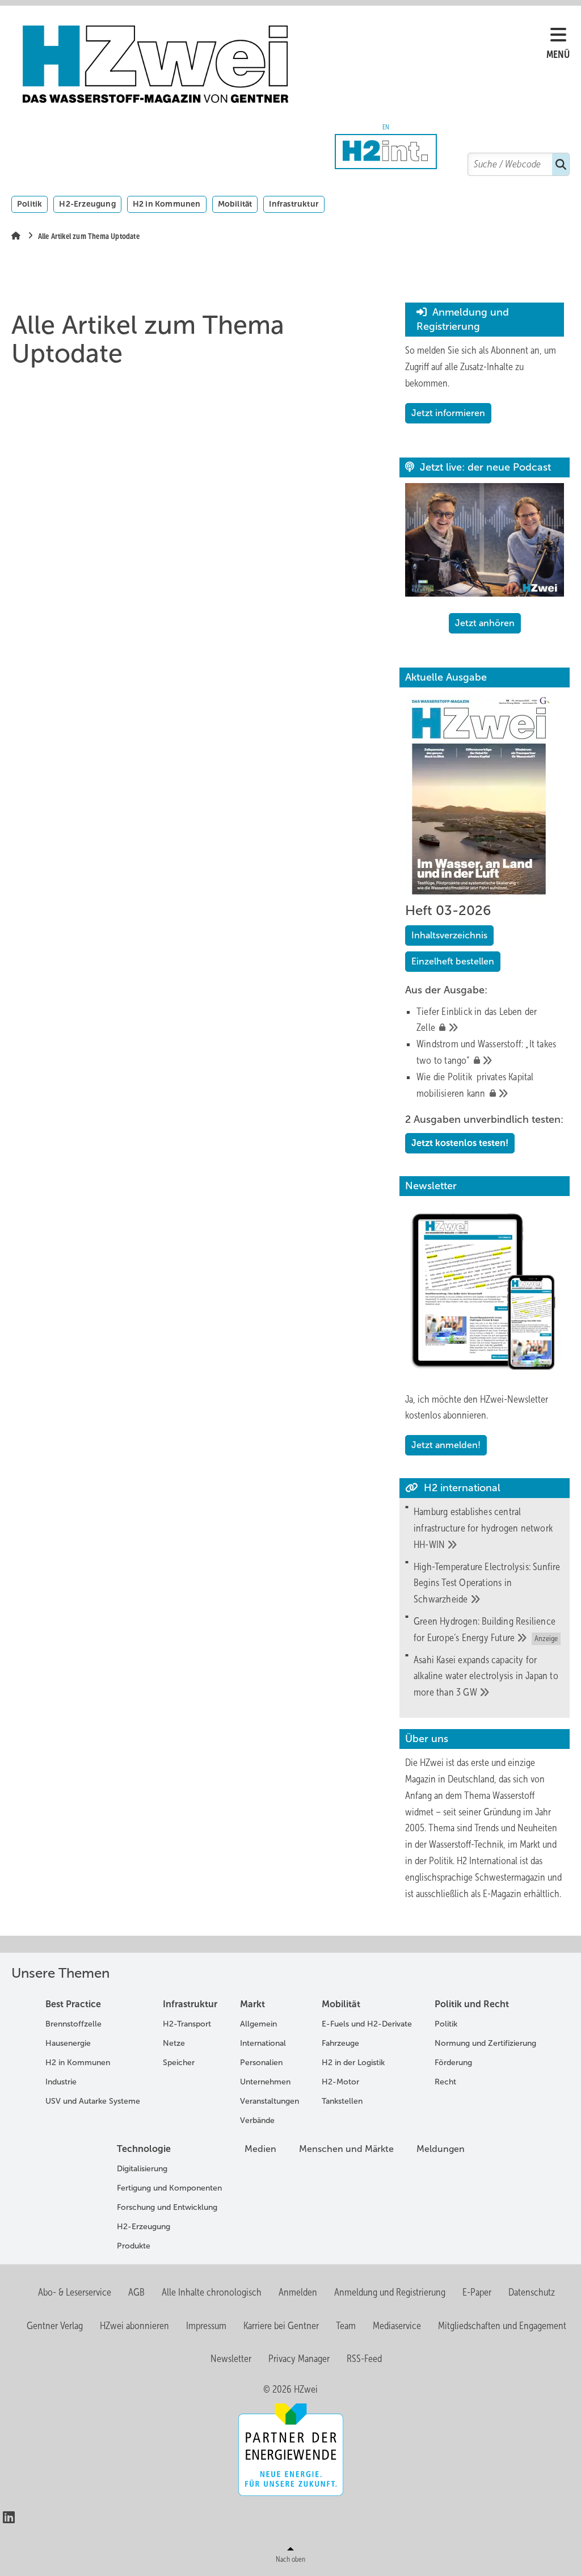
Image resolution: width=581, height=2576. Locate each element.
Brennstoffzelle (73, 2024)
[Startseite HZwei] (285, 64)
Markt (252, 2004)
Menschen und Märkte (346, 2149)
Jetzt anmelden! (446, 1445)
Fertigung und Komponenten (169, 2188)
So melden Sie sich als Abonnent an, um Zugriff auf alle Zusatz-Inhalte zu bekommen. (481, 367)
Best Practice (73, 2004)
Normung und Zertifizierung (485, 2043)
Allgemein (258, 2024)
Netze (174, 2043)
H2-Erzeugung (87, 204)
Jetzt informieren (448, 413)
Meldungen (441, 2149)
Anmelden (298, 2292)
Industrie (61, 2082)
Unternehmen (265, 2082)
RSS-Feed (364, 2359)
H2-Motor (340, 2082)
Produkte (134, 2246)
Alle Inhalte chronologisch (212, 2292)
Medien (260, 2149)
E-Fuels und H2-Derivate (367, 2024)
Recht (445, 2082)
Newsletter (231, 2359)
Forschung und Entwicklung (167, 2207)
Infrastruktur (294, 204)
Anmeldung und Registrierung (390, 2292)
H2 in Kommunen (167, 204)
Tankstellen (342, 2101)
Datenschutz (532, 2292)
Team (346, 2326)
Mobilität (235, 204)
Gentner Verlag (55, 2326)
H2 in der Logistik (353, 2063)
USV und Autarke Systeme (93, 2101)
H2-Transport (187, 2024)
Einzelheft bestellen (453, 961)
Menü (558, 54)
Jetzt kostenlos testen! (460, 1143)
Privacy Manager (299, 2359)
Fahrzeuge (340, 2043)
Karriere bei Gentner (281, 2326)
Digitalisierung (142, 2169)
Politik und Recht (472, 2004)
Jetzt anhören (485, 623)
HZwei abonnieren (134, 2326)
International (263, 2043)
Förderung (453, 2063)
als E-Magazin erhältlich (515, 1894)
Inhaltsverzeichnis (449, 935)
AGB (136, 2292)
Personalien (261, 2063)
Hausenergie (68, 2043)
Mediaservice (397, 2326)
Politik (30, 204)
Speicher (179, 2063)
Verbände (257, 2120)
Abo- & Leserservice (75, 2292)
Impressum (206, 2326)
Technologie (144, 2149)
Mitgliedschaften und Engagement (502, 2326)
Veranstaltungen (270, 2101)
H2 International (487, 1861)
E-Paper (477, 2292)
